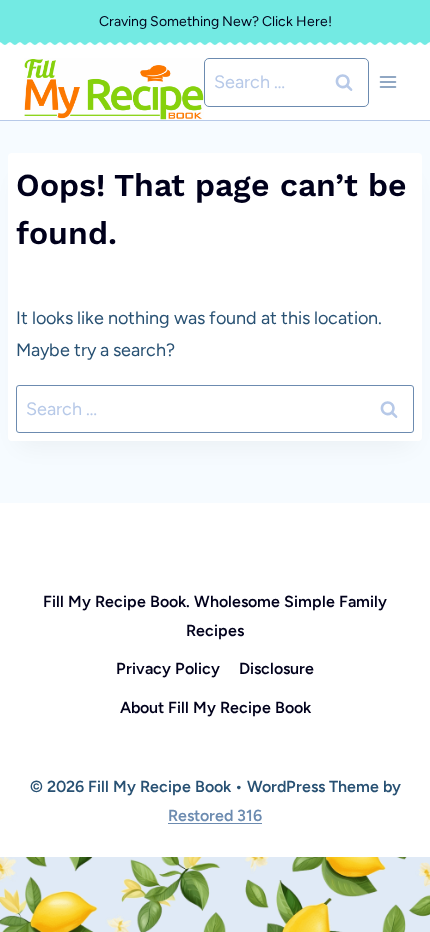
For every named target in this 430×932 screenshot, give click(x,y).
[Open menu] (387, 82)
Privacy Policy (168, 668)
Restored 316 (215, 815)
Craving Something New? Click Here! (215, 21)
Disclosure (276, 668)
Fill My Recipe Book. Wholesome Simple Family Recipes (215, 616)
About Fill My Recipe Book (215, 707)
